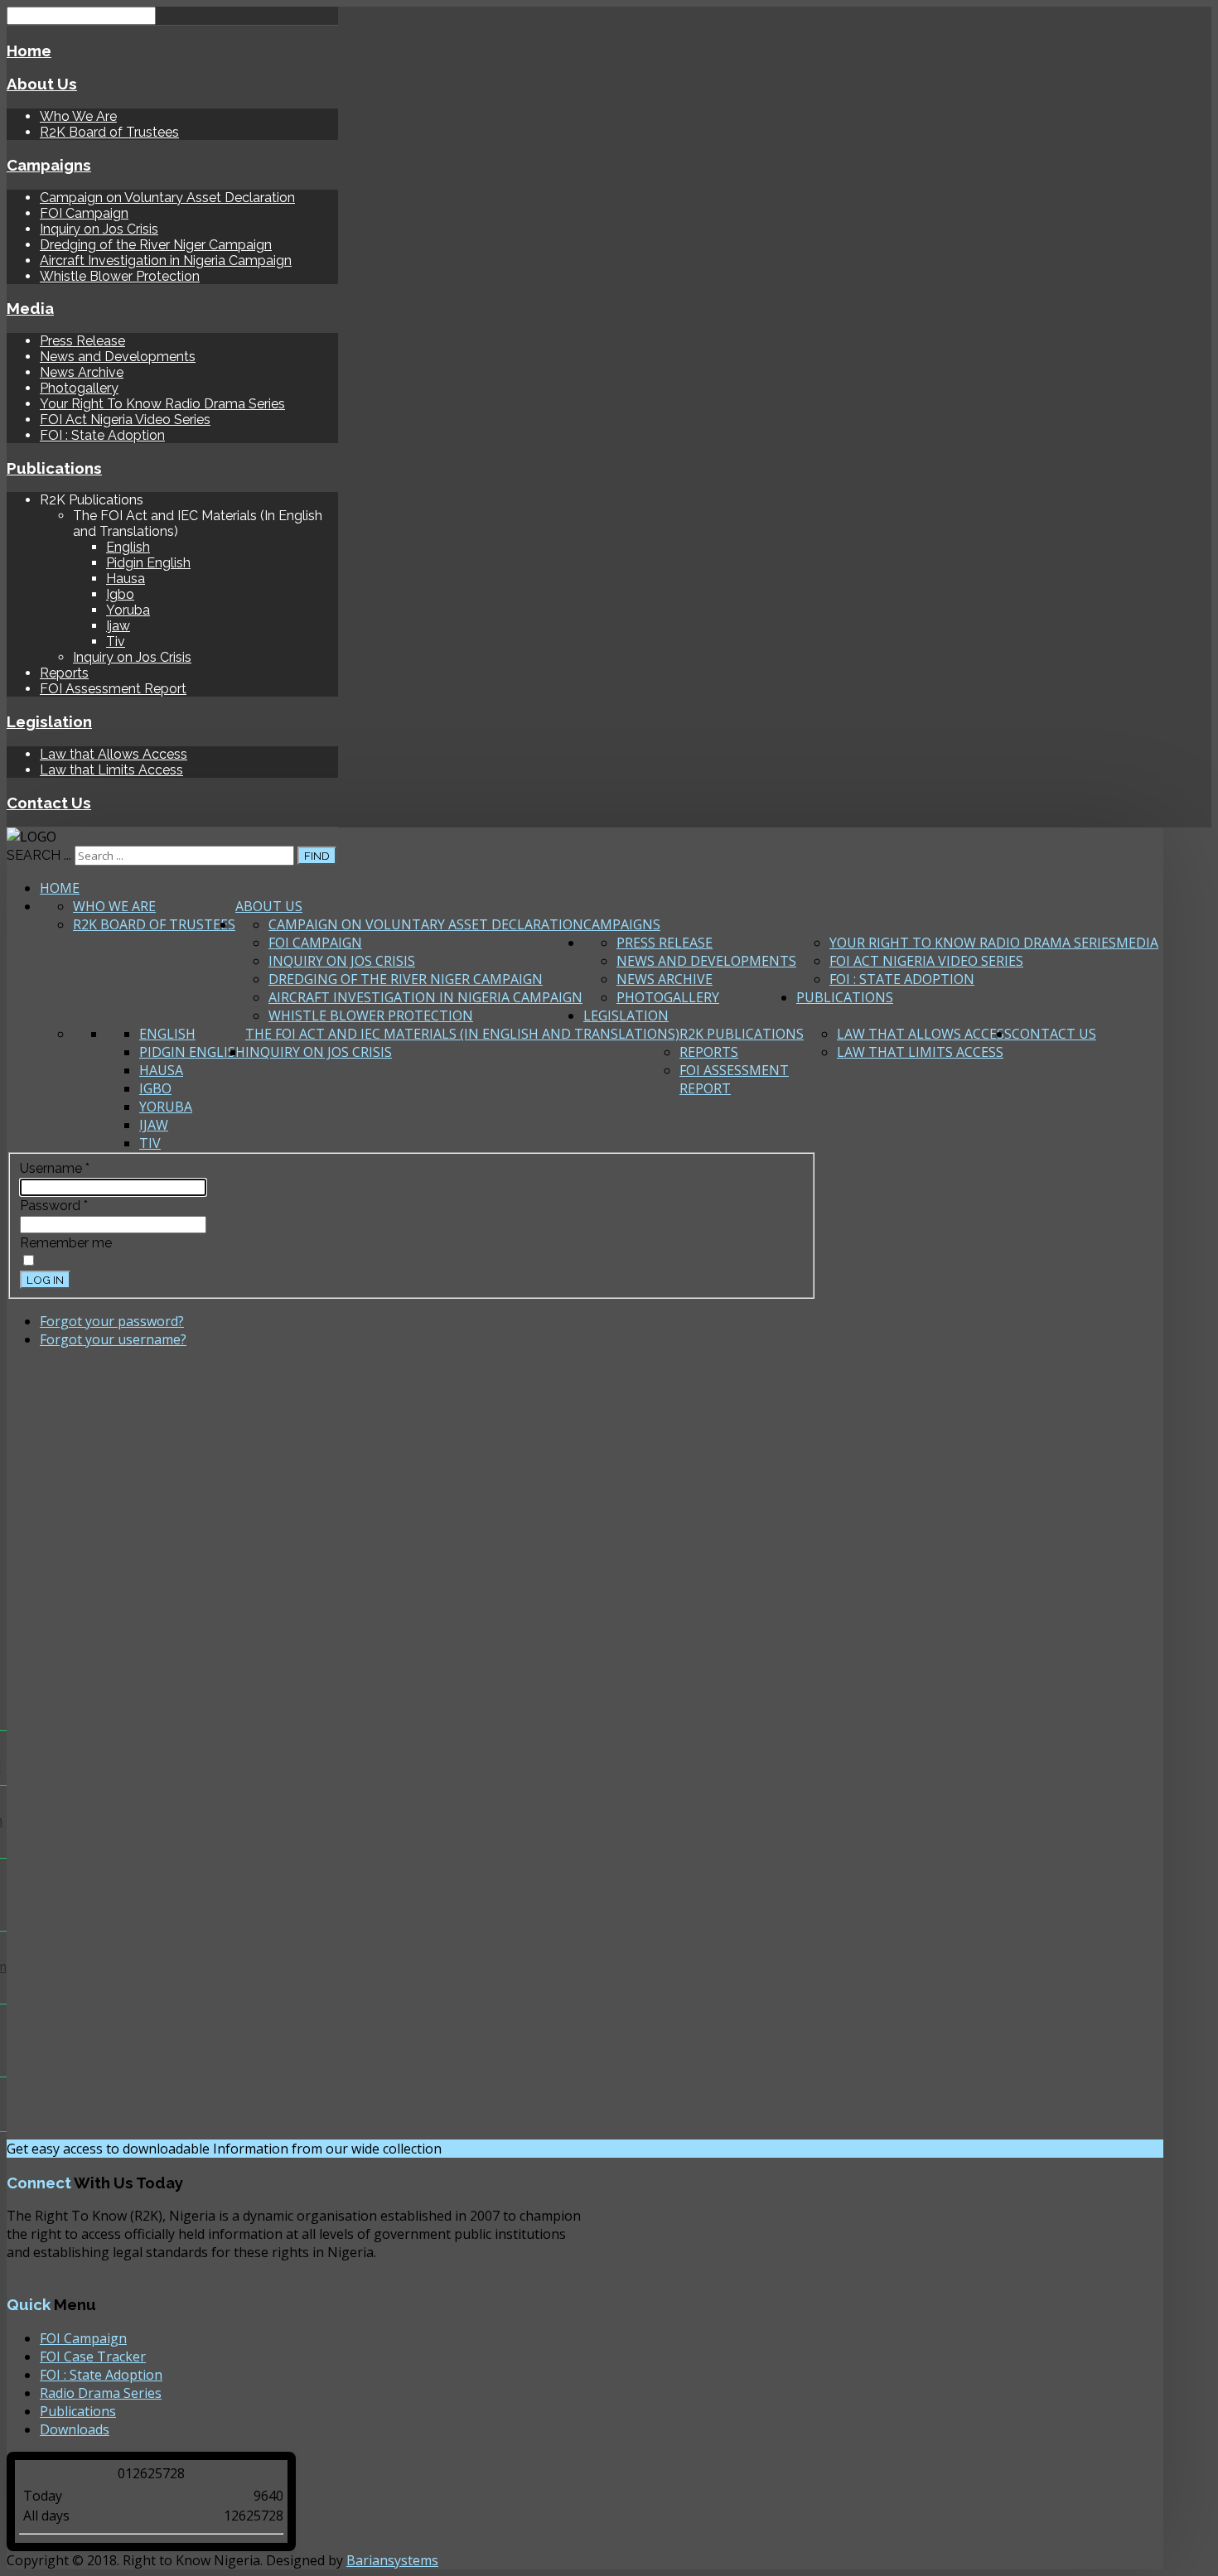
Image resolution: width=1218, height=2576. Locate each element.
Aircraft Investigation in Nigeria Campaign (166, 260)
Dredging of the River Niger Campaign (156, 245)
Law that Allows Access (114, 754)
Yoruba (128, 610)
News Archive (82, 372)
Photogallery (79, 388)
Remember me (66, 1243)
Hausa (126, 579)
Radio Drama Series (101, 2393)
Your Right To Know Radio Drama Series (162, 404)
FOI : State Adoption (102, 435)
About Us (42, 84)
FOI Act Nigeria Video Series (125, 420)
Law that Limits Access (111, 770)
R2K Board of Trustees (109, 132)
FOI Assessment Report (113, 689)
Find (317, 856)
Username (55, 1168)
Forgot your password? (112, 1321)
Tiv (116, 642)
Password (54, 1206)
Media (30, 308)
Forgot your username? (113, 1339)
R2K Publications (742, 1034)
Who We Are (78, 116)
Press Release (82, 341)
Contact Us (49, 803)
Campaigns (49, 165)
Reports (64, 673)
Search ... (39, 855)
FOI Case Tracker (93, 2357)
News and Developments (118, 357)
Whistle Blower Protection (120, 276)
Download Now (505, 2149)
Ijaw (118, 626)
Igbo (120, 594)
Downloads (75, 2429)
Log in (45, 1280)
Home (29, 51)
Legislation (49, 721)
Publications (54, 468)
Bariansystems (392, 2560)
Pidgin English (148, 563)
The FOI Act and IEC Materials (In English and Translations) (462, 1034)
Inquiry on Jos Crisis (99, 229)
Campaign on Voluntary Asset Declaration (167, 198)
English (128, 547)
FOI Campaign (84, 213)
